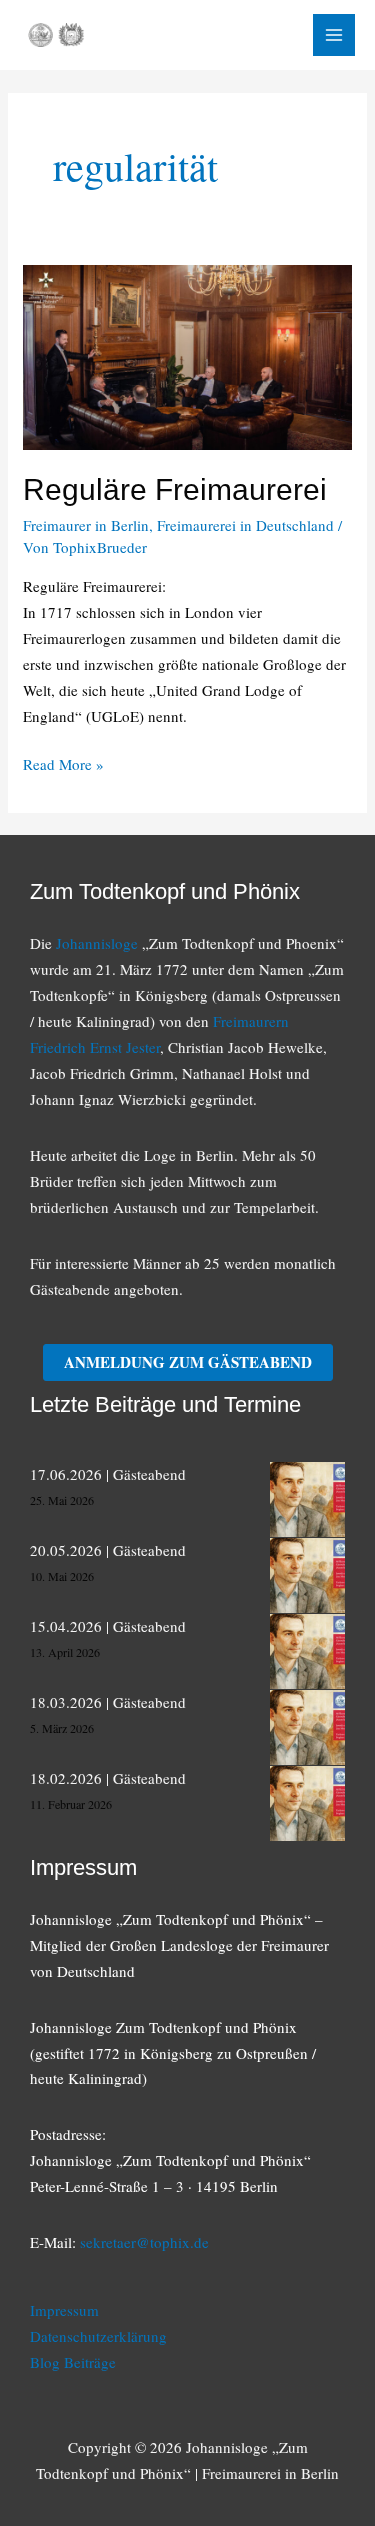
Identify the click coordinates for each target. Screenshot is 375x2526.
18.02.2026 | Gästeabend (108, 1778)
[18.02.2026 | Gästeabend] (307, 1803)
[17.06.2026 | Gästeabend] (307, 1499)
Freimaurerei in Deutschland (245, 525)
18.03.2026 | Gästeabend (108, 1702)
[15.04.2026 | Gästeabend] (307, 1651)
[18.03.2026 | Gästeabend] (307, 1727)
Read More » (63, 765)
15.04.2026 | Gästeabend (108, 1626)
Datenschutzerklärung (98, 2336)
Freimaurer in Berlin (86, 525)
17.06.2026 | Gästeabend (108, 1474)
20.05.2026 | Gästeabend (108, 1550)
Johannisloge (97, 943)
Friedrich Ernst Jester (95, 1047)
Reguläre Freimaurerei (175, 489)
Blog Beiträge (73, 2362)
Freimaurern (251, 1021)
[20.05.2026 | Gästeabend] (307, 1575)
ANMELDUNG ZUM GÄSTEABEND (188, 1362)
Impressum (64, 2310)
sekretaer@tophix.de (144, 2242)
